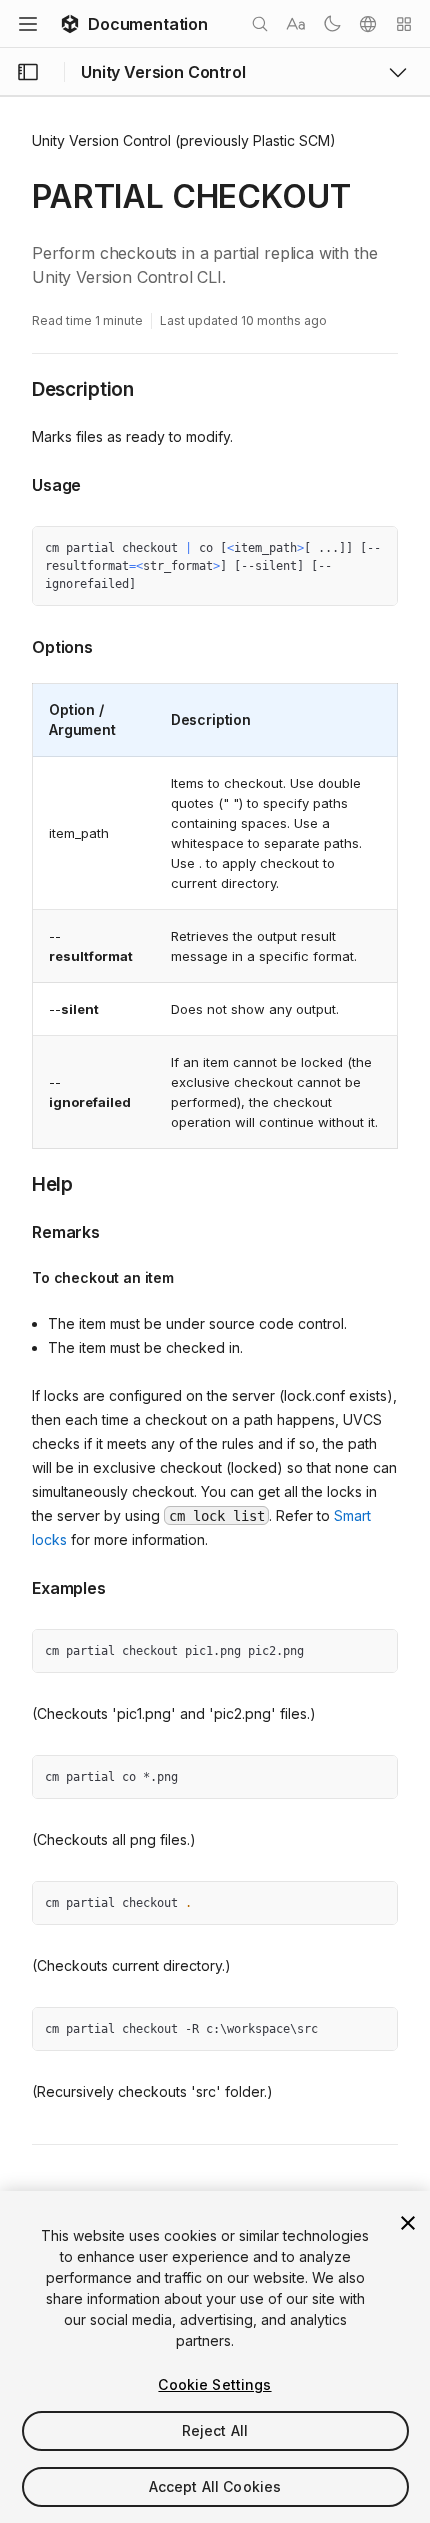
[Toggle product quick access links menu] (398, 72)
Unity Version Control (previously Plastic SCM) (184, 140)
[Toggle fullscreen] (375, 549)
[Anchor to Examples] (17, 1586)
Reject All (215, 2430)
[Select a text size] (296, 24)
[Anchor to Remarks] (17, 1230)
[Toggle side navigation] (28, 72)
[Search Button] (260, 24)
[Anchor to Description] (17, 388)
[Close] (408, 2223)
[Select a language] (368, 24)
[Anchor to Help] (17, 1183)
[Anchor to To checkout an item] (17, 1278)
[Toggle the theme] (332, 24)
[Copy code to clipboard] (339, 549)
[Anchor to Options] (17, 645)
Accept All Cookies (215, 2486)
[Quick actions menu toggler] (404, 24)
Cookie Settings (214, 2384)
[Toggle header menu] (28, 24)
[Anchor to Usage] (17, 483)
